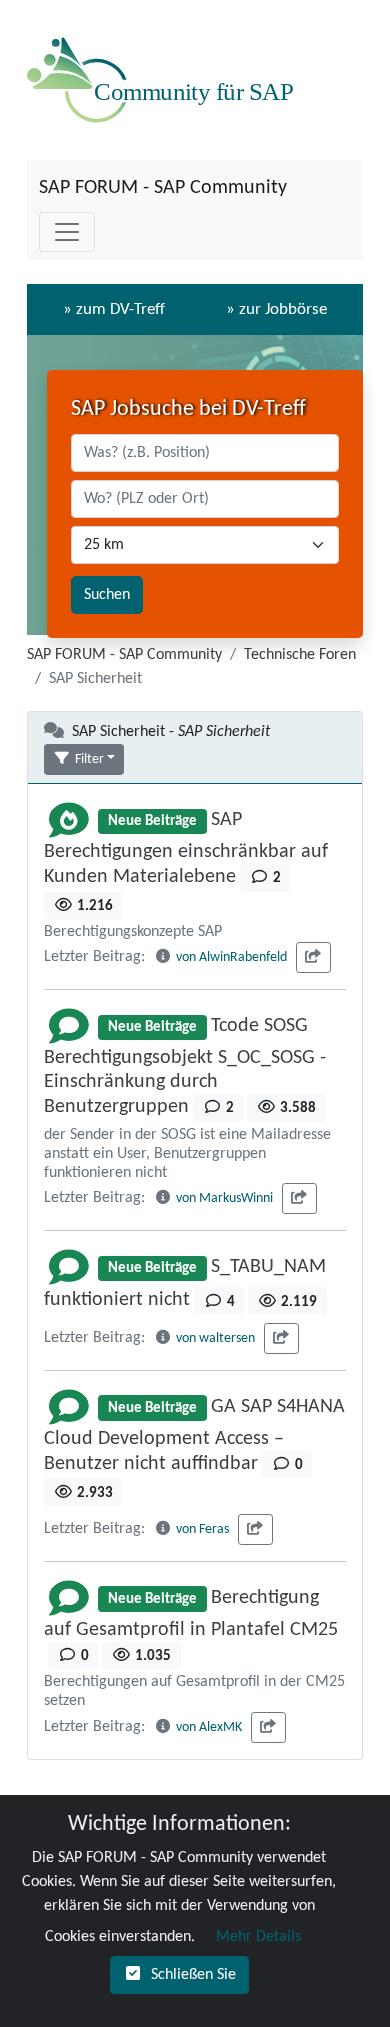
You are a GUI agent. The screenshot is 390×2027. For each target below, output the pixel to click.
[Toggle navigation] (67, 232)
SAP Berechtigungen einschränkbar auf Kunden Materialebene (186, 848)
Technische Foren (300, 655)
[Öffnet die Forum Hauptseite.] (165, 80)
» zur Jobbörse (276, 309)
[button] (84, 759)
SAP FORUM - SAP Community (163, 188)
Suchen (107, 595)
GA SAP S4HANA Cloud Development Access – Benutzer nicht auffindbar (194, 1435)
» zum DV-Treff (114, 309)
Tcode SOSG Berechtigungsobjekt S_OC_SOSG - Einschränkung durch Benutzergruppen (185, 1066)
